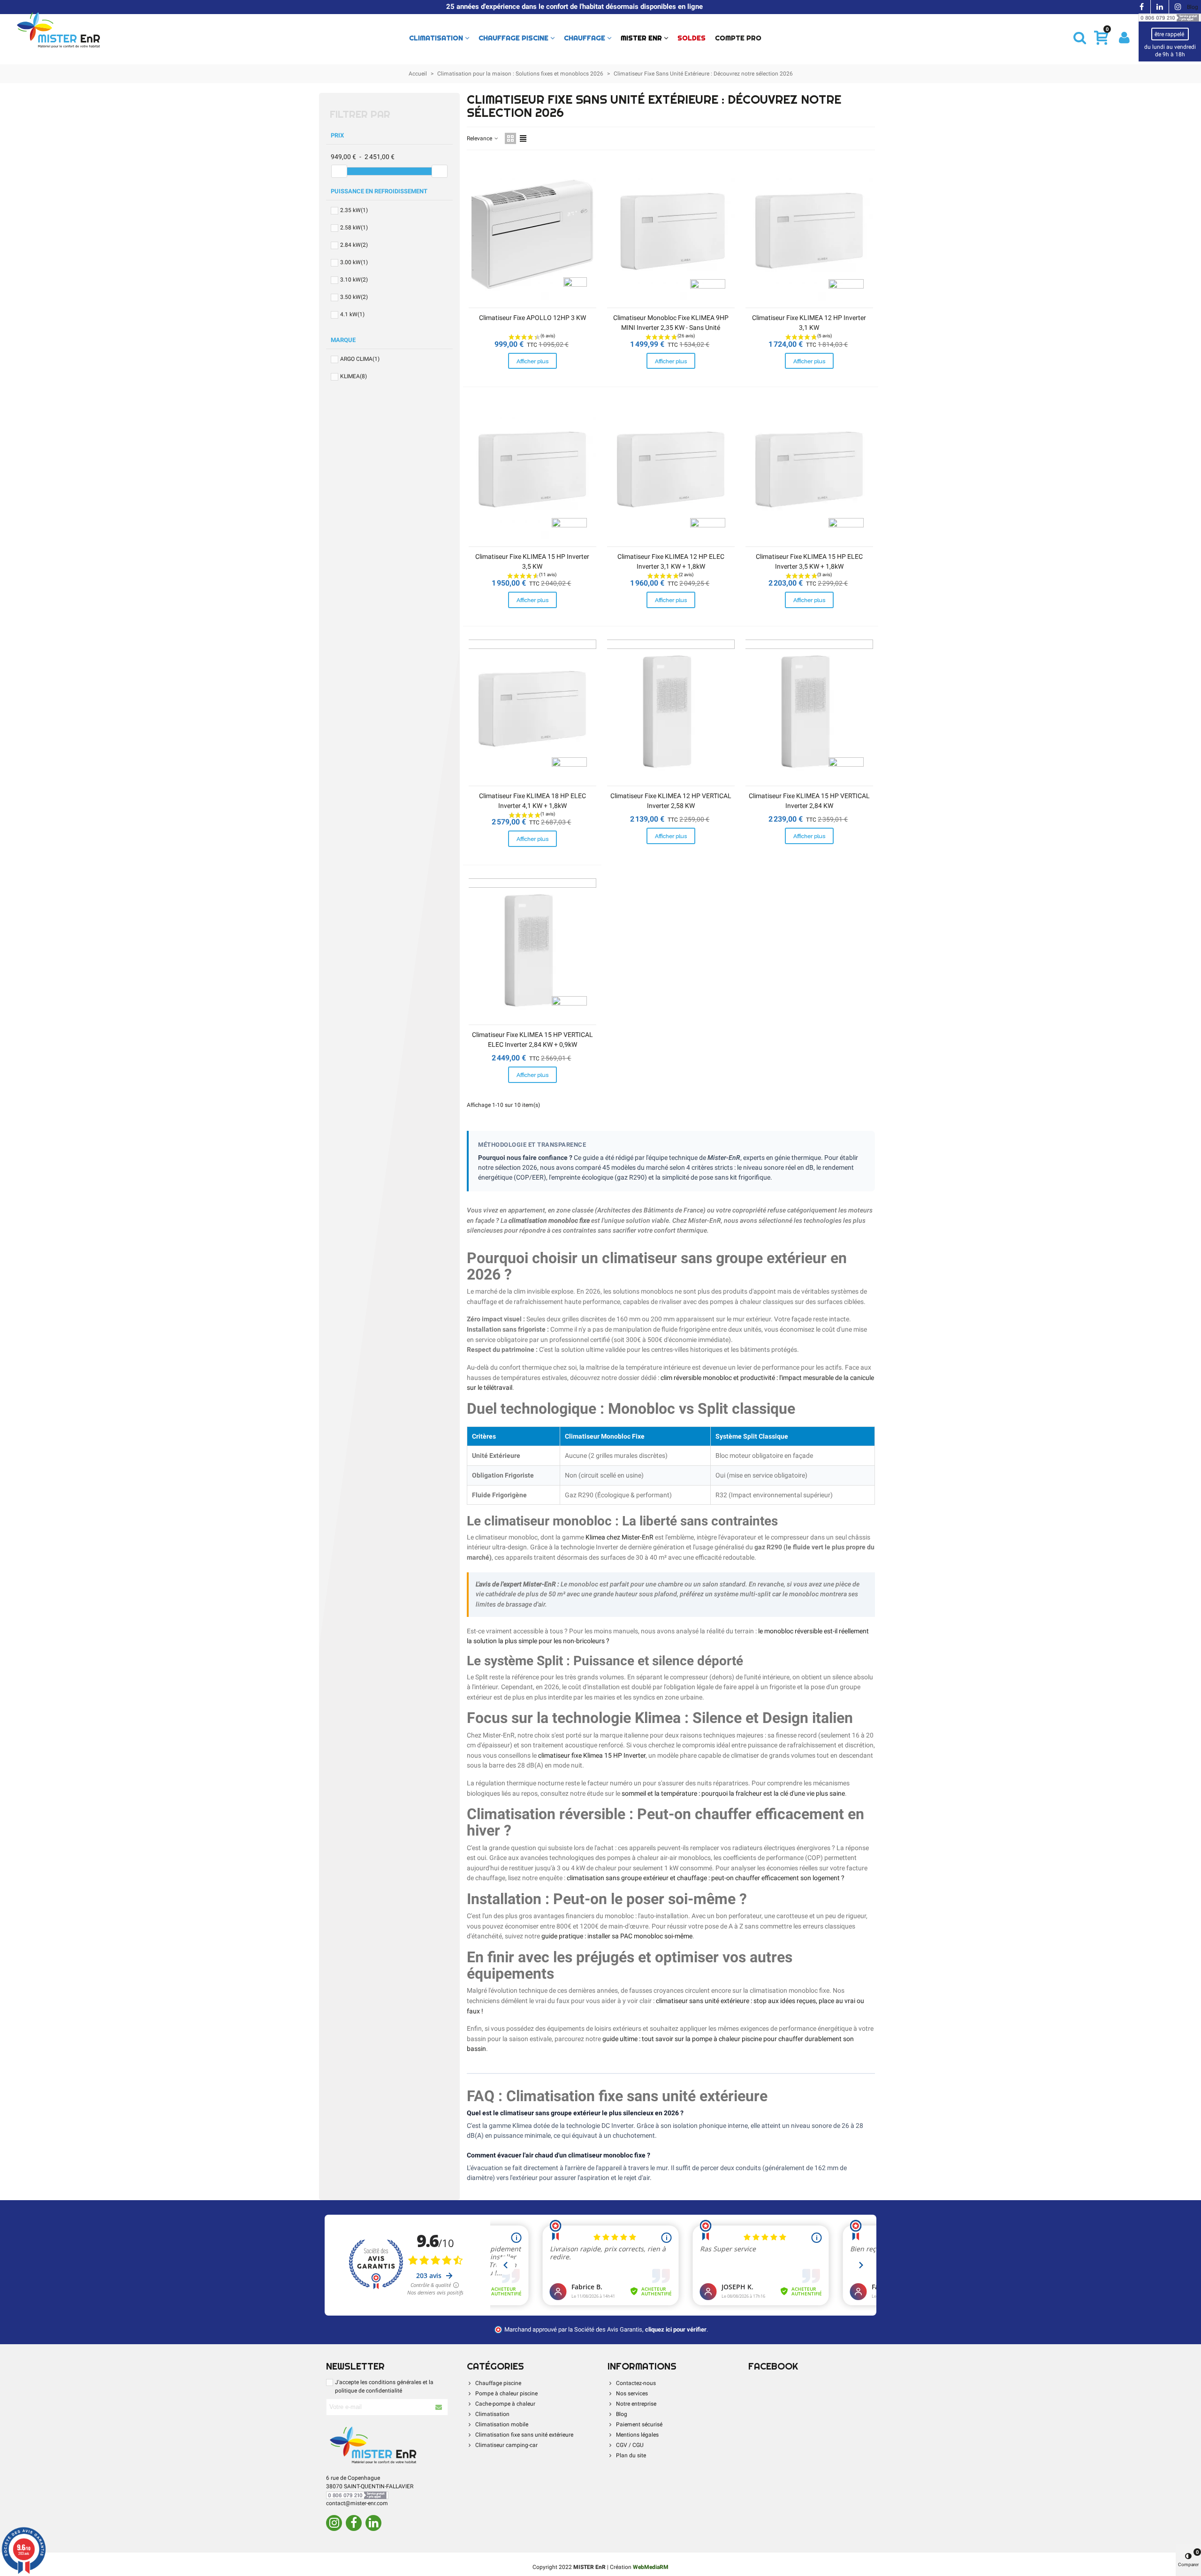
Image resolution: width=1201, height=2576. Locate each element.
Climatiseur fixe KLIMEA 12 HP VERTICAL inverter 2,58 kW (671, 801)
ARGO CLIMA (360, 359)
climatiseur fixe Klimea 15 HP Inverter (592, 1756)
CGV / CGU (630, 2445)
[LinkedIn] (373, 2523)
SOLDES (692, 38)
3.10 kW (354, 280)
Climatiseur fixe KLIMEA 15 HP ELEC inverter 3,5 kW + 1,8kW (809, 561)
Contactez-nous (636, 2383)
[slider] (339, 171)
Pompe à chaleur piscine (506, 2393)
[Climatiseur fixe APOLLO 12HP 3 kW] (532, 234)
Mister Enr (641, 38)
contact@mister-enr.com (357, 2503)
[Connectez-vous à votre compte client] (1124, 38)
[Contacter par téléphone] (1170, 17)
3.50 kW (354, 297)
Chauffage (585, 38)
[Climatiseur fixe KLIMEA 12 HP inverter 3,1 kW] (809, 234)
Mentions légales (637, 2435)
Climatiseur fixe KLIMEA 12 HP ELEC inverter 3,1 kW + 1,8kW (671, 561)
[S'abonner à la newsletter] (439, 2407)
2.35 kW (354, 210)
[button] (1080, 38)
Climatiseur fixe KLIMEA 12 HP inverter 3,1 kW (809, 323)
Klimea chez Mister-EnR (620, 1537)
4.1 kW (352, 314)
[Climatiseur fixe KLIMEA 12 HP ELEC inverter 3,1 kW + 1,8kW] (671, 473)
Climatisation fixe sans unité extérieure (524, 2435)
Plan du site (631, 2455)
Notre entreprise (636, 2404)
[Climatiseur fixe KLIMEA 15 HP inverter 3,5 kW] (532, 473)
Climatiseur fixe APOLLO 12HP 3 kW (532, 318)
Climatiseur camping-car (506, 2445)
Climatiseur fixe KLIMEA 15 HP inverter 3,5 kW (532, 561)
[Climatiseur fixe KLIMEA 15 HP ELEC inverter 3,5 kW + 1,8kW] (809, 473)
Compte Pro (738, 38)
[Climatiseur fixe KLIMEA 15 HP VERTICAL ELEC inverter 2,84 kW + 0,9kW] (532, 951)
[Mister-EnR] (59, 31)
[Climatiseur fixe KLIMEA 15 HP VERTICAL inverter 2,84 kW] (809, 713)
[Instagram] (334, 2523)
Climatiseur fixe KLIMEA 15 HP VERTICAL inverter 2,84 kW (809, 801)
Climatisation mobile (502, 2424)
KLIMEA (353, 376)
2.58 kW (354, 228)
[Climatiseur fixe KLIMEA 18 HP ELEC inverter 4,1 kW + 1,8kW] (532, 713)
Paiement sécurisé (639, 2424)
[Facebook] (354, 2523)
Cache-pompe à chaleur (505, 2404)
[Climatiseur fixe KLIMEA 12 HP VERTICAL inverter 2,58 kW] (671, 713)
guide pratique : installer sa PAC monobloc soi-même (617, 1936)
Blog (1193, 7)
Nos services (632, 2393)
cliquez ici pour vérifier (676, 2329)
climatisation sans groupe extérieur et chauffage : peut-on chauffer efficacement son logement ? (706, 1878)
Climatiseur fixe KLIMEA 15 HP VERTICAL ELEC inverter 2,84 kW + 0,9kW (532, 1040)
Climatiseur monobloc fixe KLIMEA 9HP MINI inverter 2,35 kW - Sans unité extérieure (671, 328)
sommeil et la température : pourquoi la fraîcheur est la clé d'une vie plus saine (733, 1794)
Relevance (480, 138)
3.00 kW (354, 262)
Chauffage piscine (513, 38)
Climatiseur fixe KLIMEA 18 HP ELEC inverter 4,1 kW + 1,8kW (532, 801)
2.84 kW (354, 245)
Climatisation (436, 38)
